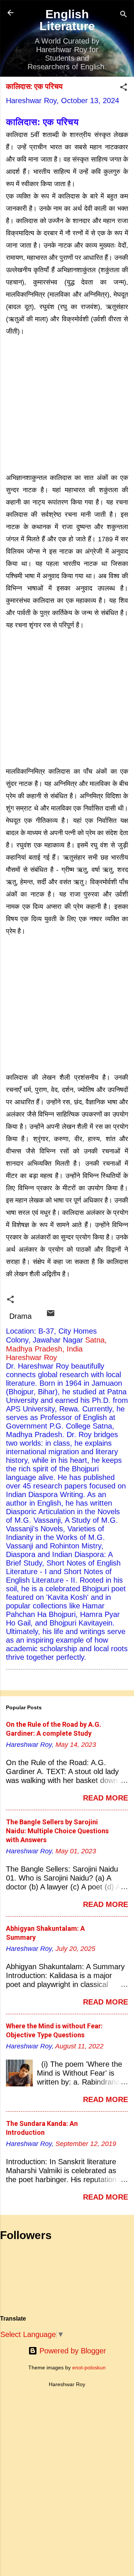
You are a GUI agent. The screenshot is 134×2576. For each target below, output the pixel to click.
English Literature (67, 20)
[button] (124, 88)
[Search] (124, 15)
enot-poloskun (89, 2368)
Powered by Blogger (72, 2351)
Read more (106, 1798)
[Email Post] (51, 1315)
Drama (20, 1316)
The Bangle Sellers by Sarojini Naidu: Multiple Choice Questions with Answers (57, 1831)
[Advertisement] (67, 404)
